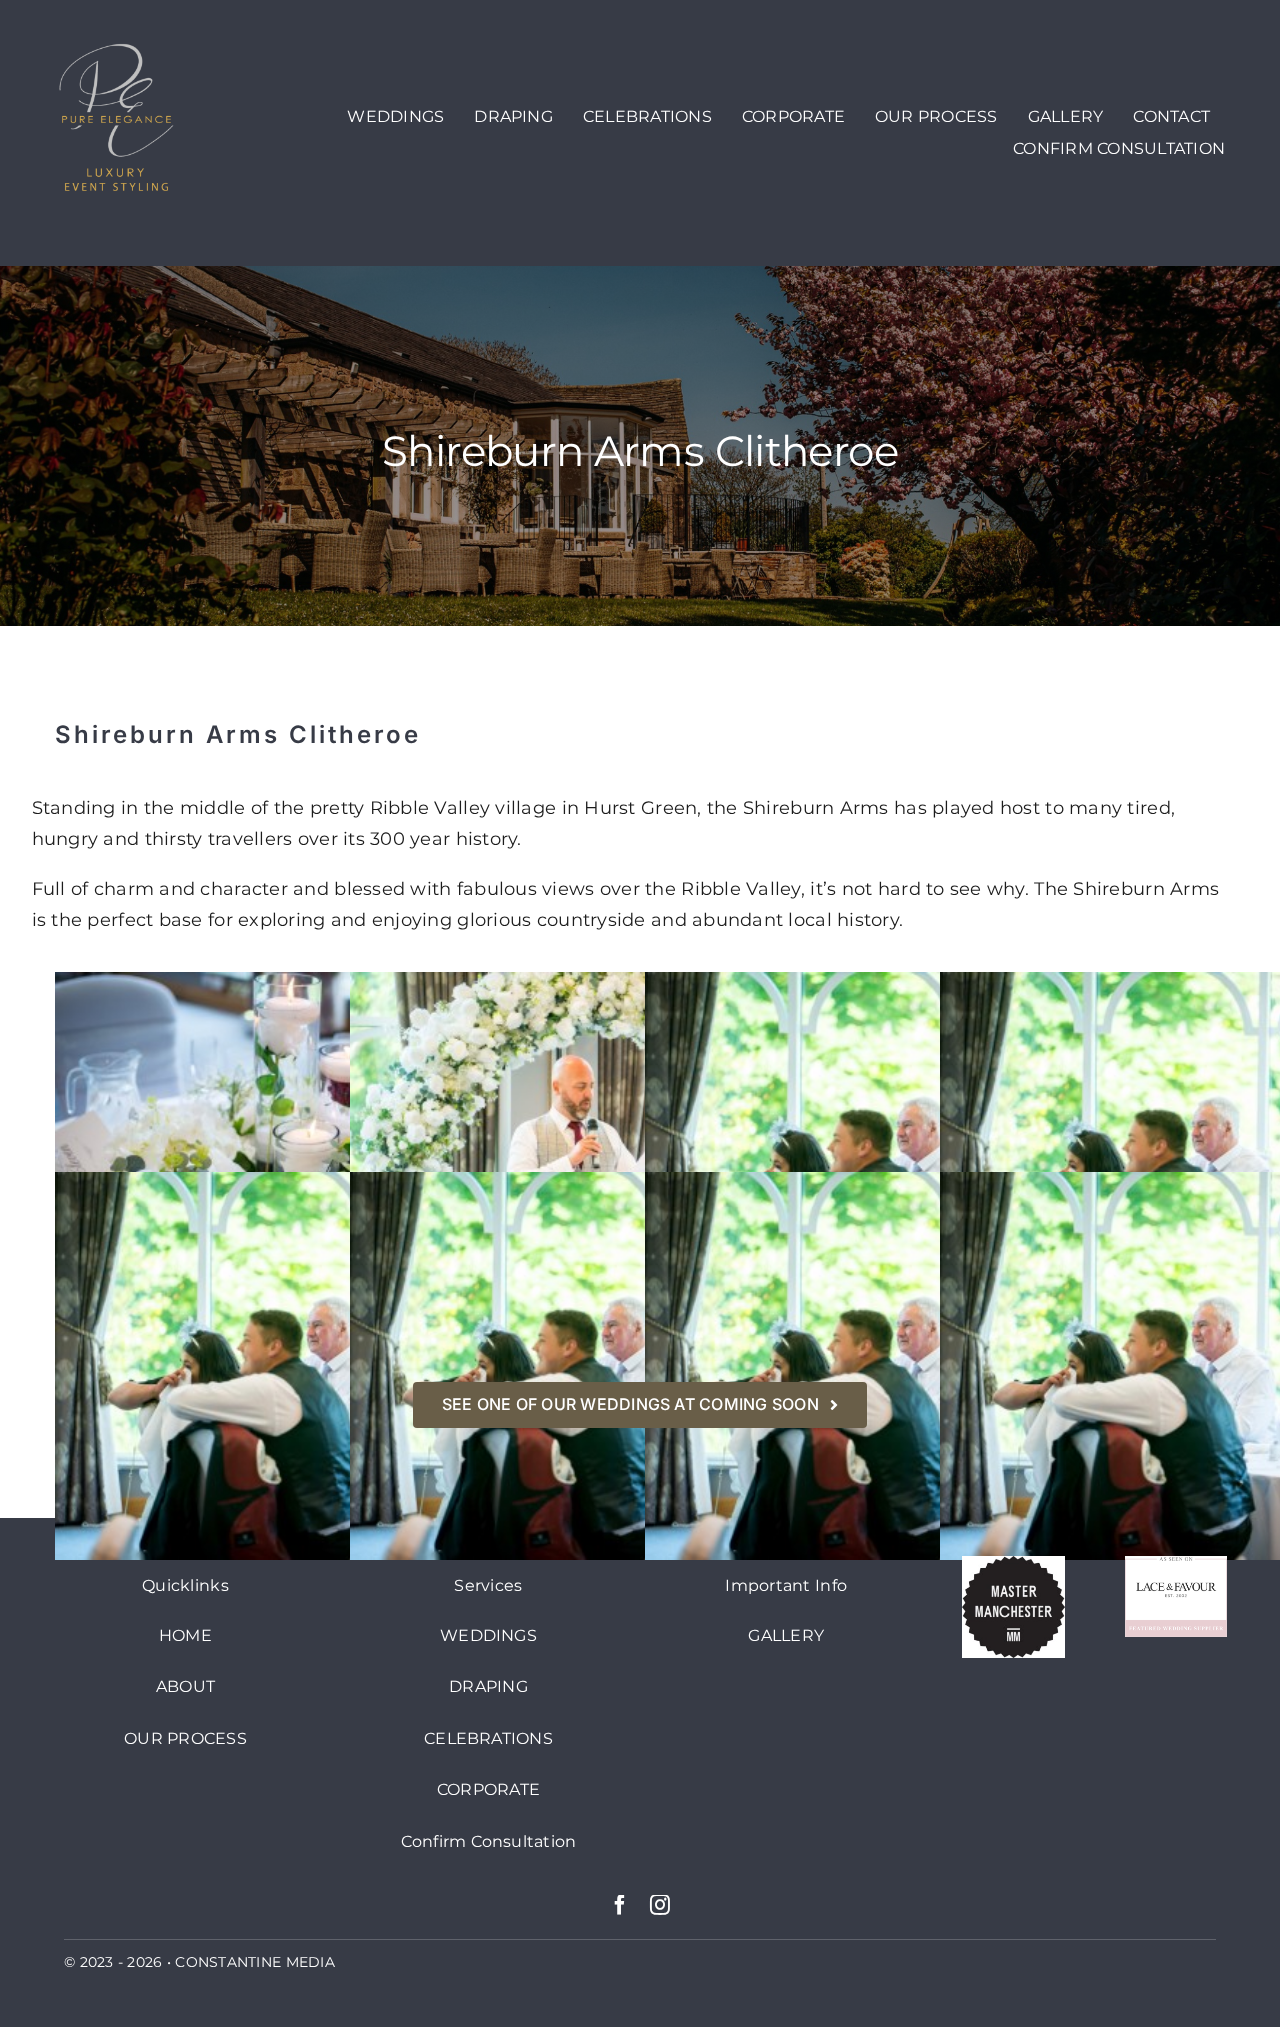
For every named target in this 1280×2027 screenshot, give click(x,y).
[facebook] (620, 1905)
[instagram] (660, 1905)
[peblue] (117, 49)
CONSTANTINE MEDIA (255, 1962)
